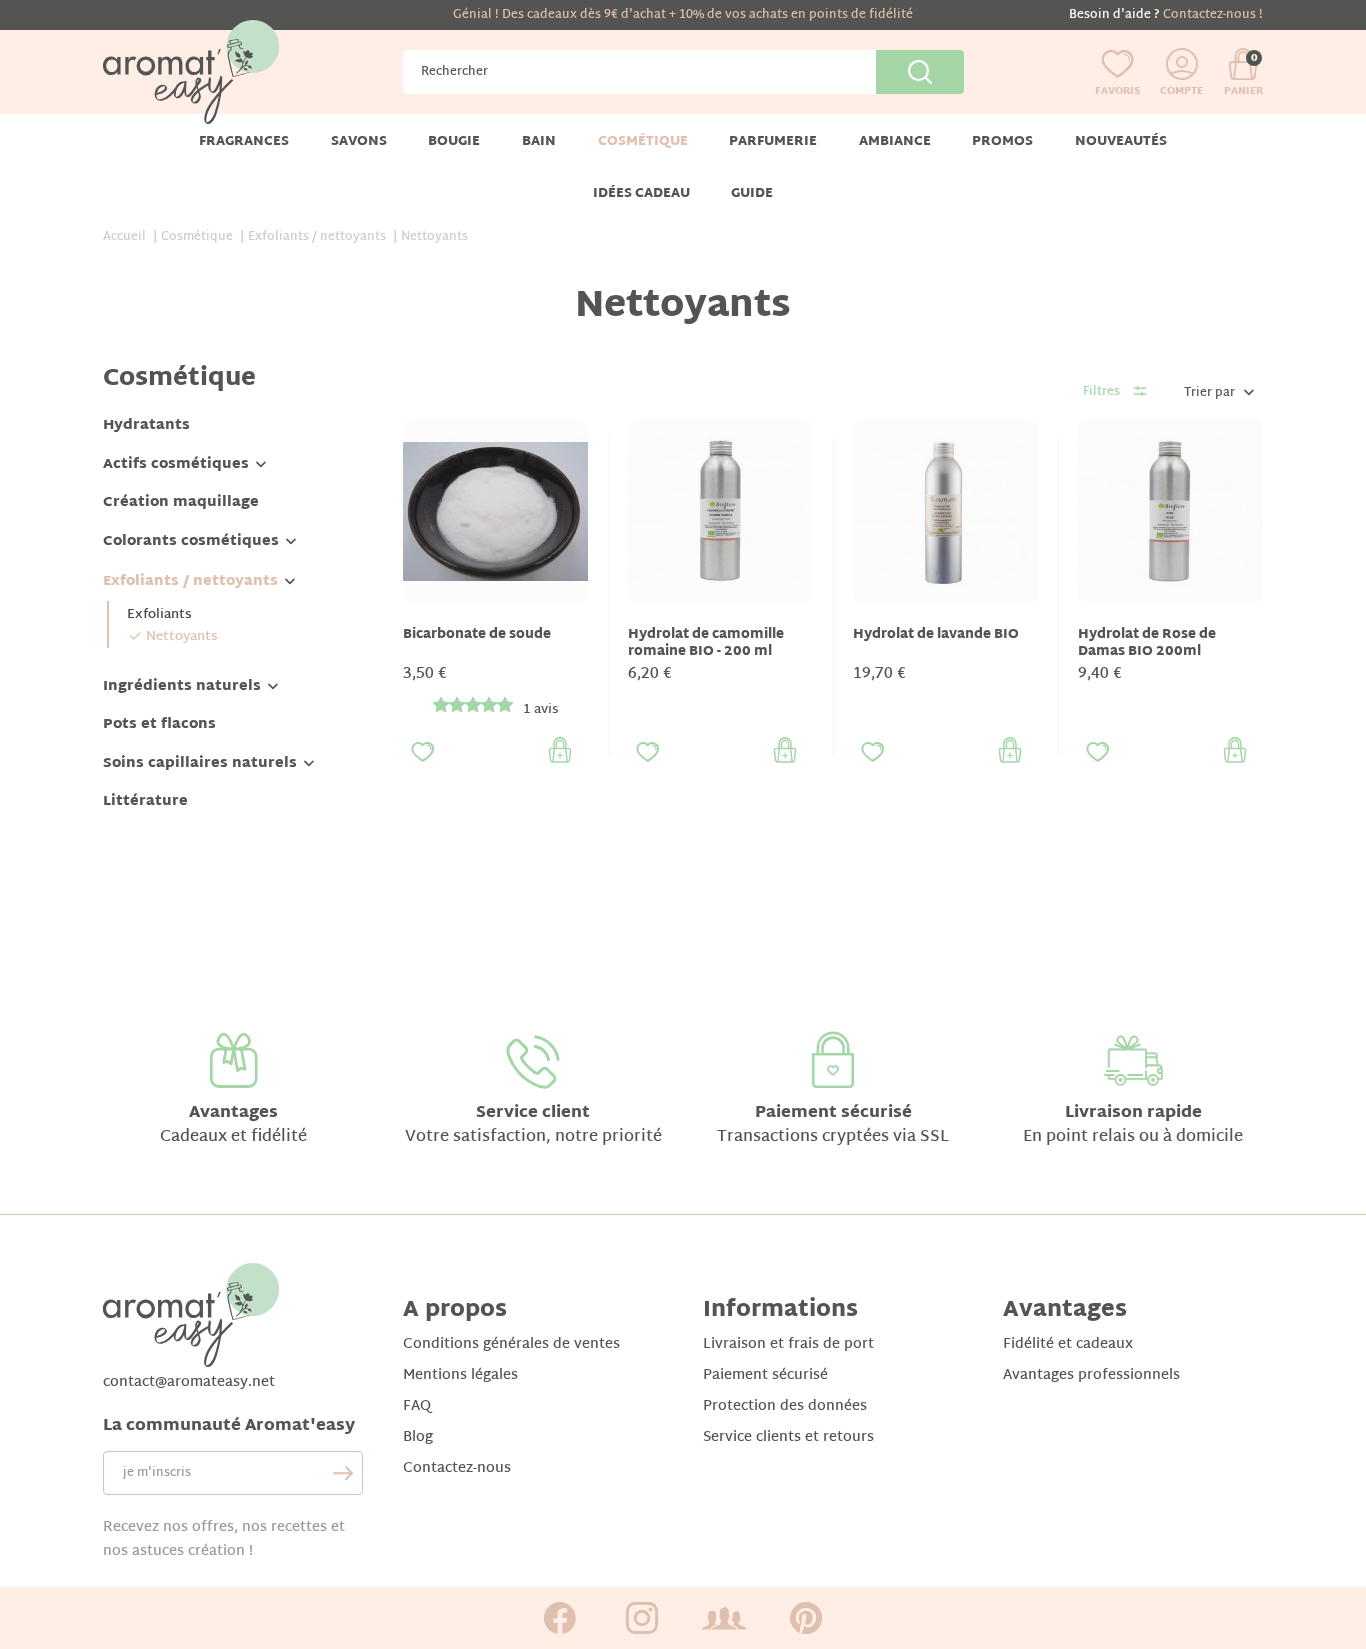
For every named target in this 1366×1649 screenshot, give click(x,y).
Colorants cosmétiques (191, 541)
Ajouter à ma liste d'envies (423, 752)
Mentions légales (460, 1375)
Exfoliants (159, 615)
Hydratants (146, 425)
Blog (418, 1437)
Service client (533, 1113)
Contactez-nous (457, 1468)
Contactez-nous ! (1213, 15)
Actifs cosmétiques (176, 464)
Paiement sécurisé (833, 1113)
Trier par (1209, 393)
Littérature (145, 801)
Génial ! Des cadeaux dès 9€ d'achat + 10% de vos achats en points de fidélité (683, 15)
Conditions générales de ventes (511, 1344)
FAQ (417, 1406)
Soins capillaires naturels (200, 763)
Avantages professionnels (1091, 1375)
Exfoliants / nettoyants (190, 581)
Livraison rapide (1133, 1113)
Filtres (1101, 392)
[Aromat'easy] (191, 72)
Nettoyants (182, 637)
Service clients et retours (788, 1437)
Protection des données (785, 1406)
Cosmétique (179, 379)
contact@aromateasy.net (189, 1382)
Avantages (233, 1113)
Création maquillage (181, 502)
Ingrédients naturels (182, 686)
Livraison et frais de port (788, 1344)
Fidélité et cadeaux (1068, 1344)
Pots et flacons (159, 724)
